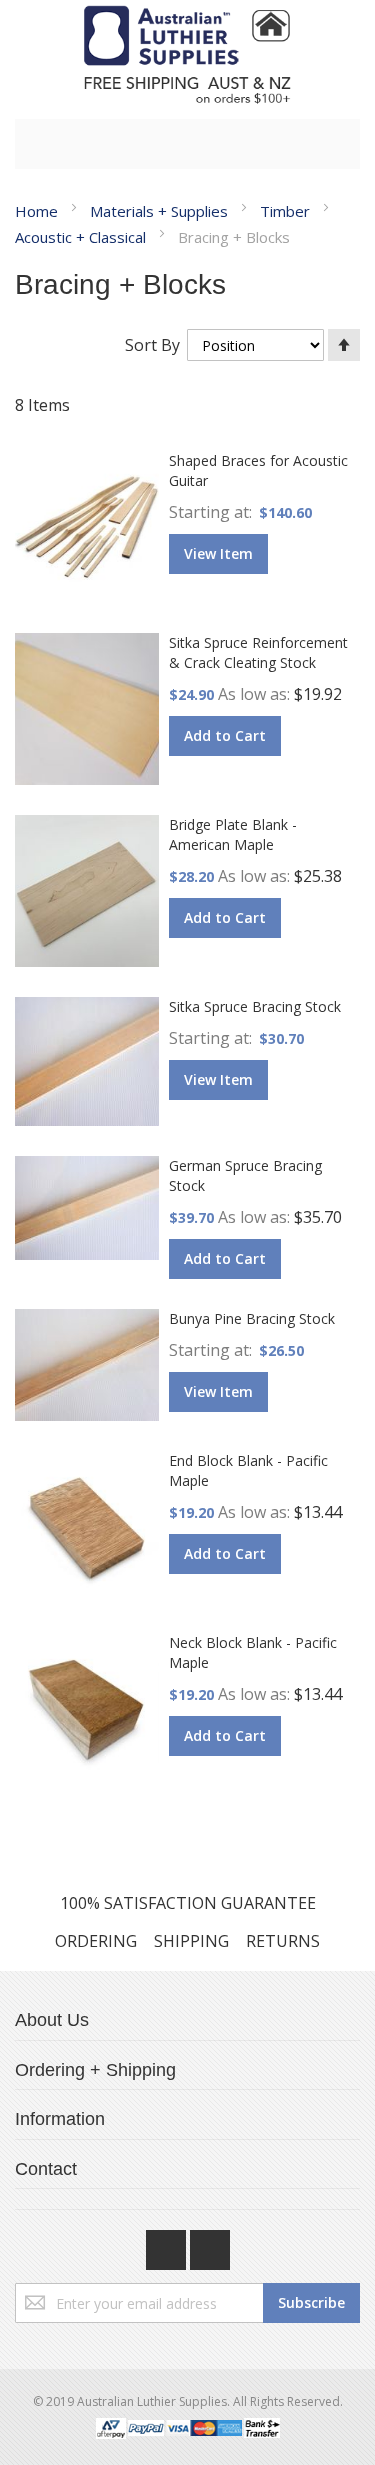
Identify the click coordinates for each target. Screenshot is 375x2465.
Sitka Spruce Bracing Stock (255, 1006)
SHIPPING (191, 1941)
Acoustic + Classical (82, 237)
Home (38, 211)
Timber (287, 211)
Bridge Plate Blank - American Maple (233, 834)
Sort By (152, 345)
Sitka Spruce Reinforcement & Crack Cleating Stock (258, 652)
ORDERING (96, 1941)
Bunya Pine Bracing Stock (252, 1318)
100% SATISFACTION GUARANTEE (188, 1903)
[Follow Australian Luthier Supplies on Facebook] (168, 2245)
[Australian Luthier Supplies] (187, 54)
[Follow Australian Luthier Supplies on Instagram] (210, 2245)
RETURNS (283, 1941)
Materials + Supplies (161, 211)
